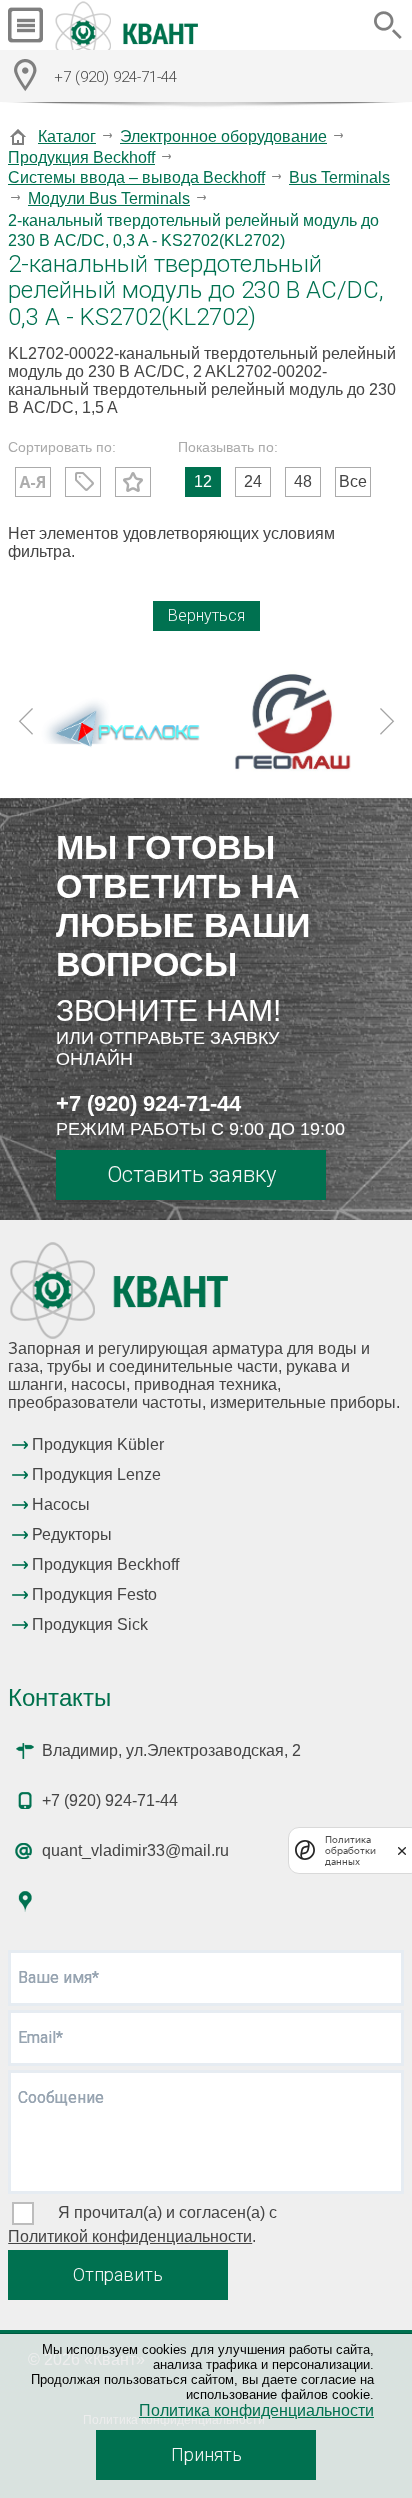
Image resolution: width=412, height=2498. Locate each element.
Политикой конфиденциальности (130, 2236)
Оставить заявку (191, 1174)
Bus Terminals (339, 177)
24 (253, 481)
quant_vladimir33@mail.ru (135, 1850)
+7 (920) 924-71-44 (148, 1103)
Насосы (61, 1504)
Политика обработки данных (350, 1850)
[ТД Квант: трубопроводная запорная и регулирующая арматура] (129, 25)
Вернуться (206, 615)
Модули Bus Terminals (109, 198)
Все (353, 481)
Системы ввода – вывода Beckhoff (136, 177)
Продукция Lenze (96, 1474)
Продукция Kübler (98, 1444)
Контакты (59, 1697)
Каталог (67, 136)
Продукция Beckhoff (81, 157)
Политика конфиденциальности (256, 2410)
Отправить (118, 2274)
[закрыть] (402, 1850)
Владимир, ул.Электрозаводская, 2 (171, 1750)
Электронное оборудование (223, 136)
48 (303, 481)
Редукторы (72, 1534)
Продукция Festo (94, 1594)
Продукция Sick (90, 1624)
